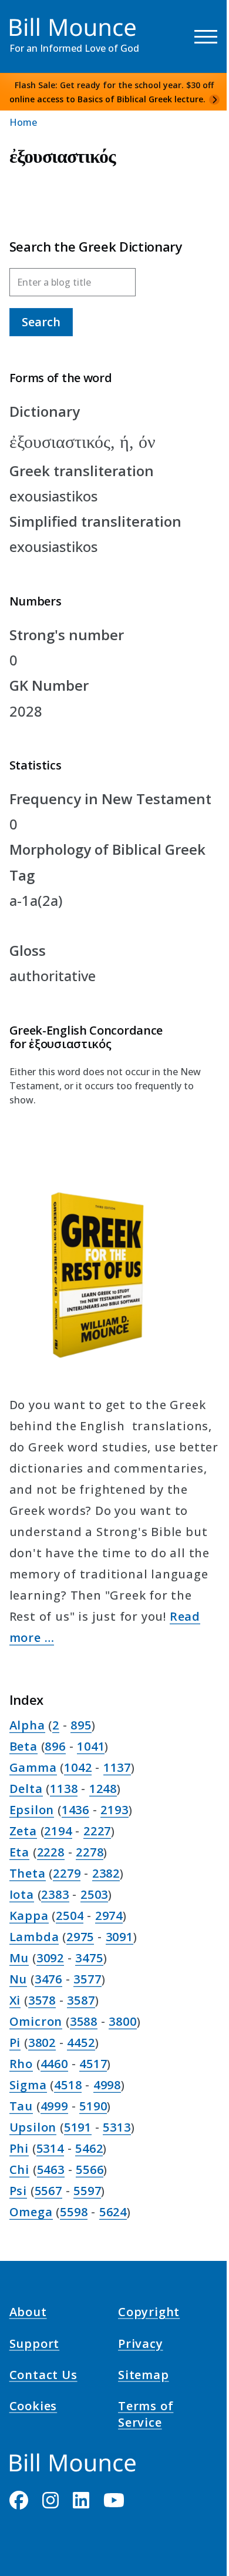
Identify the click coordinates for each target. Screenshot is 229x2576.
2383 (55, 1894)
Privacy (141, 2345)
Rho (21, 2064)
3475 (89, 1958)
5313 (117, 2127)
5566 (90, 2169)
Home (23, 122)
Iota (22, 1894)
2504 (70, 1916)
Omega (31, 2212)
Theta (28, 1873)
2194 (58, 1831)
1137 (117, 1767)
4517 (93, 2064)
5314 (50, 2148)
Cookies (33, 2408)
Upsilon (33, 2127)
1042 (78, 1767)
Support (35, 2345)
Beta (23, 1746)
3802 (42, 2043)
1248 (103, 1789)
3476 (48, 1979)
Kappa (29, 1916)
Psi (18, 2191)
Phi (19, 2148)
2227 (97, 1831)
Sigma (28, 2085)
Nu (18, 1979)
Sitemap (144, 2377)
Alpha (27, 1725)
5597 (87, 2191)
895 (81, 1725)
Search (41, 322)
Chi (19, 2169)
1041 (91, 1746)
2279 (67, 1873)
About (28, 2314)
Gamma (33, 1767)
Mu (19, 1958)
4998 (107, 2085)
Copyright (149, 2314)
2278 (90, 1852)
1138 (64, 1789)
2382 (106, 1873)
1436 (75, 1810)
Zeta (23, 1831)
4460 (54, 2064)
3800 (122, 2021)
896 (55, 1746)
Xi (15, 2000)
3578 (42, 2000)
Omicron (36, 2021)
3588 (84, 2021)
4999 (54, 2106)
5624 (113, 2212)
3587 (81, 2000)
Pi (15, 2043)
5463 (51, 2169)
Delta (26, 1789)
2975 (80, 1937)
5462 (89, 2148)
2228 (51, 1852)
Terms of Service (146, 2416)
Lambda (34, 1937)
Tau (21, 2106)
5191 (78, 2127)
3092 (50, 1958)
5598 (74, 2212)
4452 (81, 2043)
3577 (87, 1979)
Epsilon (32, 1810)
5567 (48, 2191)
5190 (93, 2106)
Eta (19, 1852)
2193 (114, 1810)
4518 (68, 2085)
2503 (94, 1894)
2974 (109, 1916)
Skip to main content (30, 20)
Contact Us (43, 2377)
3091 (119, 1937)
